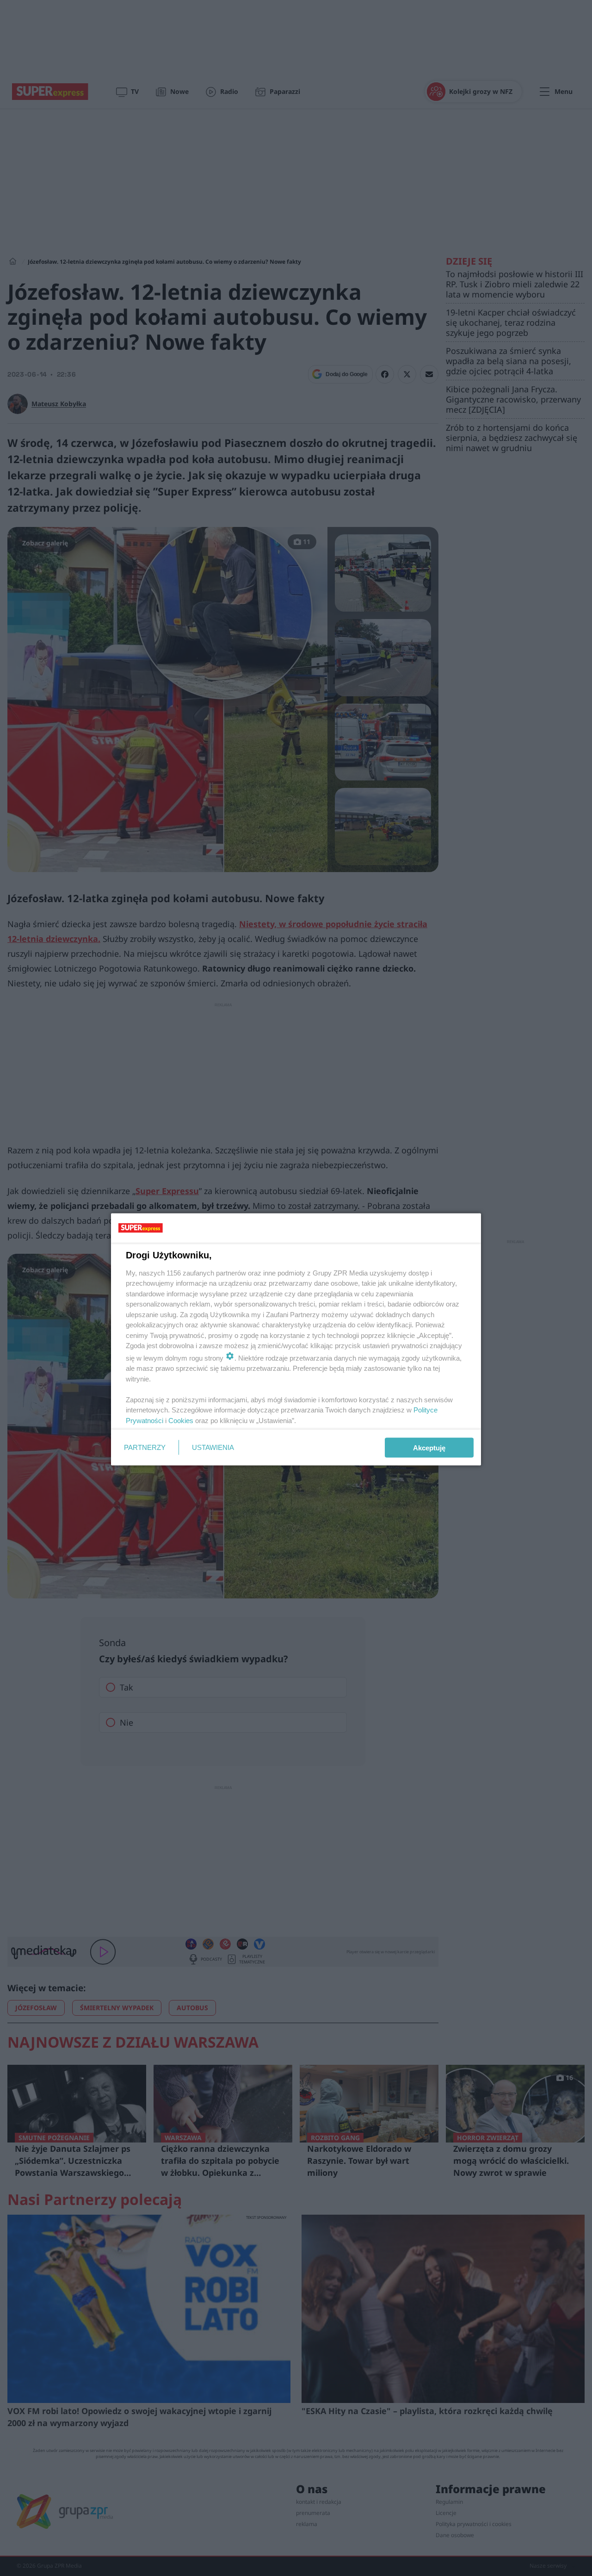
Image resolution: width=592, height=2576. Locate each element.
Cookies (181, 1420)
